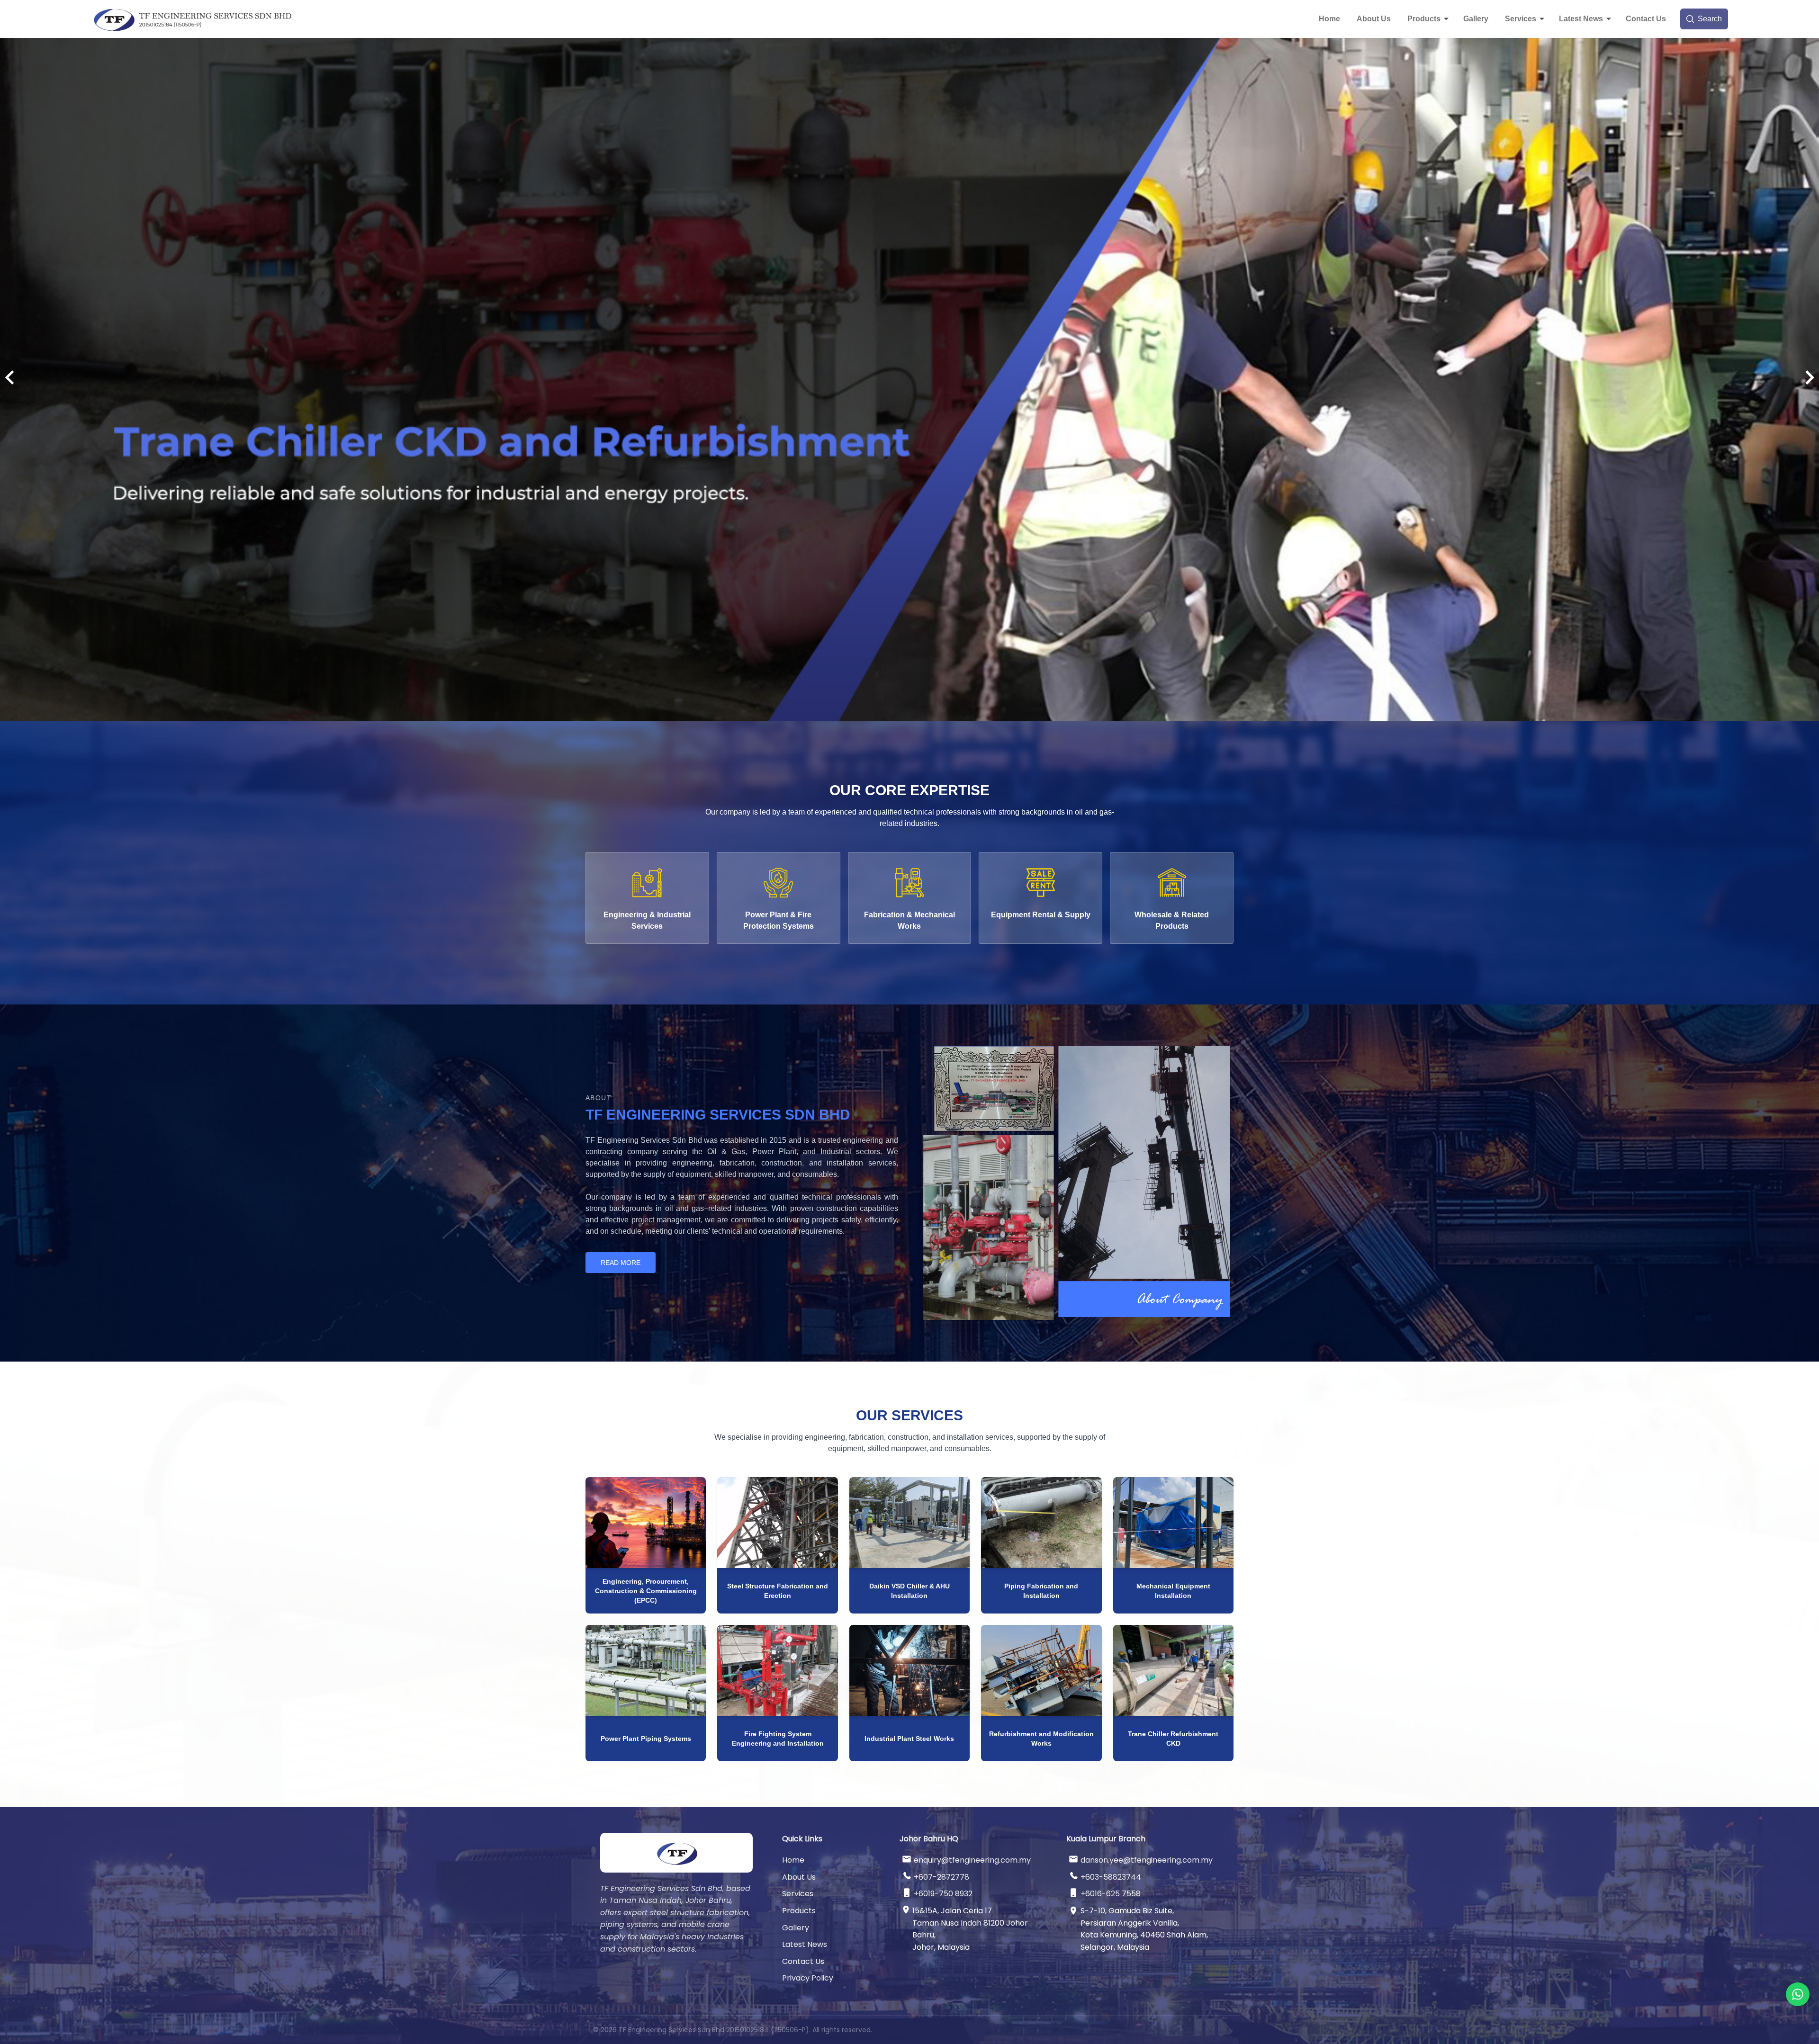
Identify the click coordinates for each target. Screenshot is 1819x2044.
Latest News (1581, 19)
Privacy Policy (808, 1978)
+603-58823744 (1111, 1877)
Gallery (1476, 19)
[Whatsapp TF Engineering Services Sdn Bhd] (1798, 1994)
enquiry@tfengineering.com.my (972, 1860)
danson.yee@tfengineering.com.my (1147, 1860)
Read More (621, 1263)
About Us (1374, 19)
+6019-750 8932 (943, 1894)
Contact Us (1646, 19)
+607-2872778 (941, 1877)
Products (1424, 19)
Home (1329, 19)
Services (1521, 19)
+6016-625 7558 (1111, 1894)
